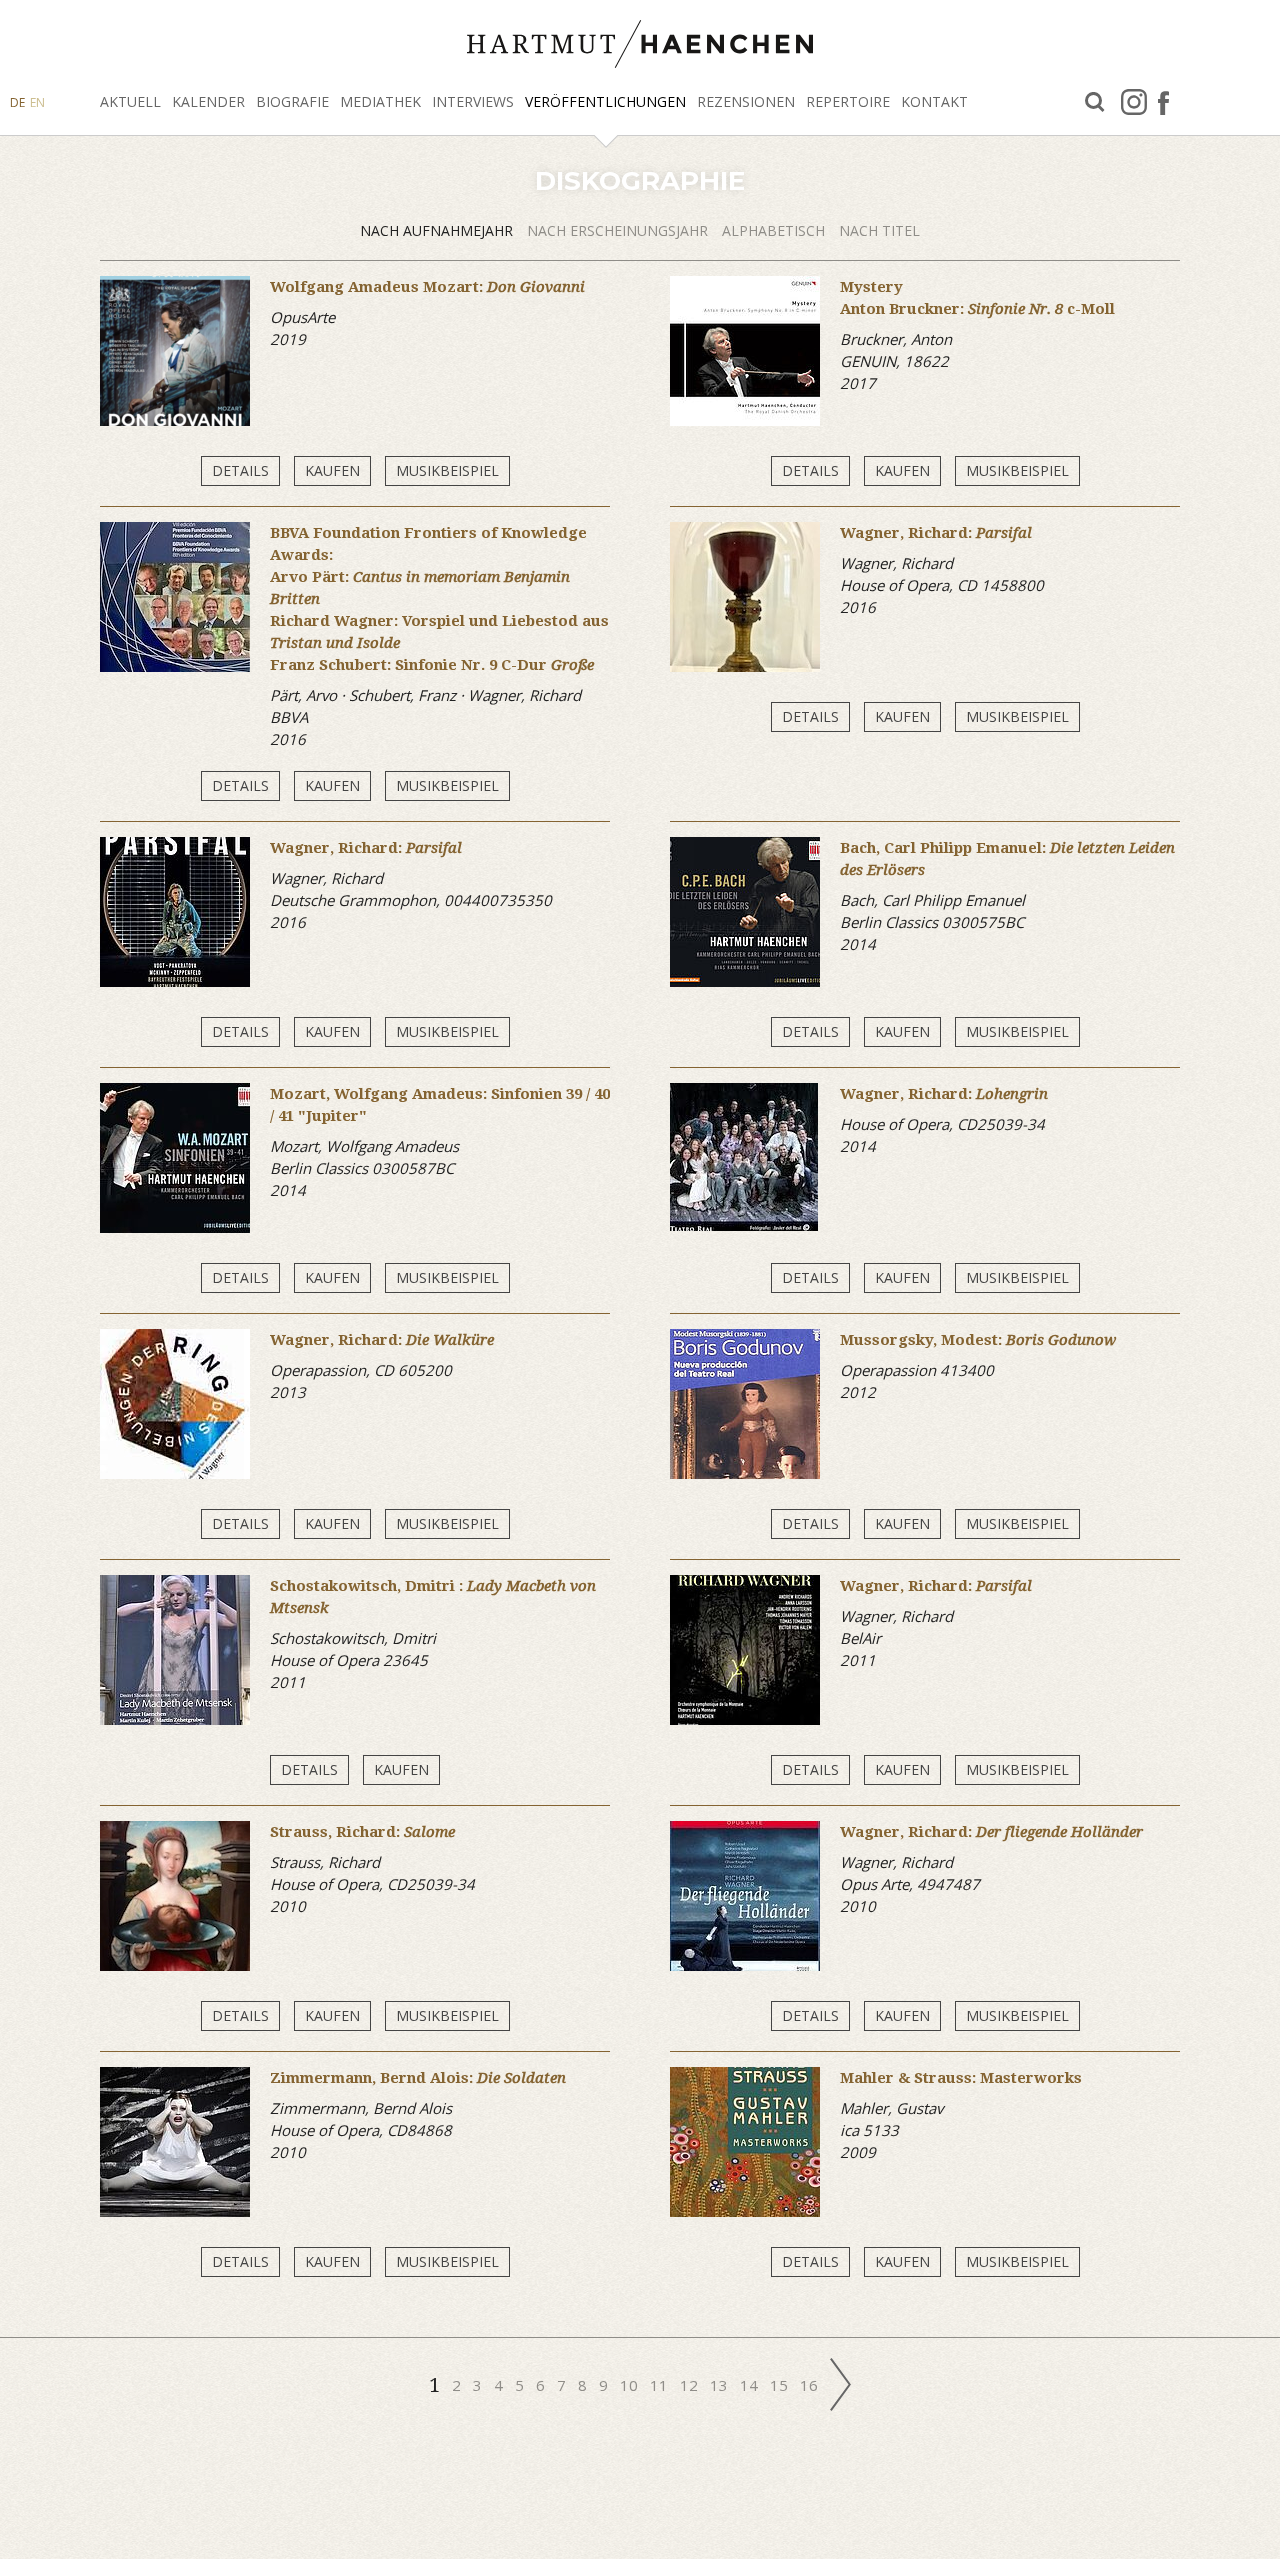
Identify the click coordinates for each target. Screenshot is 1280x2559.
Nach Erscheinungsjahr (619, 230)
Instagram (1134, 102)
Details (240, 470)
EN (37, 102)
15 (781, 2385)
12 (691, 2385)
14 (751, 2385)
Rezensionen (746, 101)
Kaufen (332, 470)
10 (631, 2385)
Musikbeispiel (447, 470)
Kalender (208, 101)
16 (811, 2385)
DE (17, 102)
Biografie (292, 101)
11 (661, 2385)
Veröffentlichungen (605, 101)
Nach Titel (879, 230)
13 (721, 2385)
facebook (1163, 102)
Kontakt (934, 101)
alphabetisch (775, 230)
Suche (1095, 102)
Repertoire (848, 101)
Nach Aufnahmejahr (438, 230)
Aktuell (130, 101)
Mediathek (380, 101)
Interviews (473, 101)
